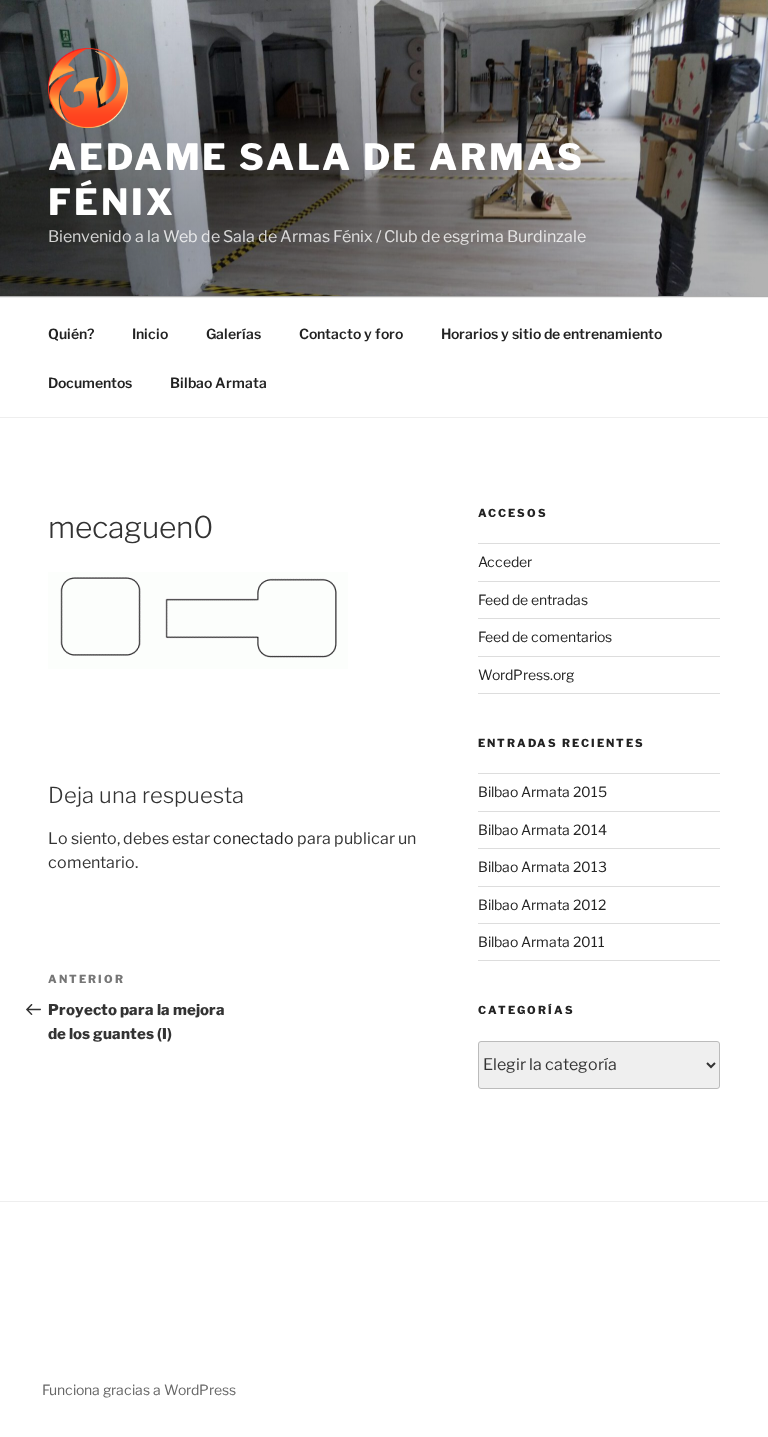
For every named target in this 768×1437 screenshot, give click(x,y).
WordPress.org (526, 674)
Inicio (150, 333)
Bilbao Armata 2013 (542, 866)
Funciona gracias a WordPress (139, 1389)
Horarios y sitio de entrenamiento (551, 333)
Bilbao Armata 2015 (542, 791)
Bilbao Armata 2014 (542, 829)
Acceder (505, 561)
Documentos (90, 382)
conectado (253, 838)
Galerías (233, 333)
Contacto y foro (351, 333)
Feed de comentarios (545, 636)
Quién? (71, 333)
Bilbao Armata (218, 382)
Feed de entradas (533, 599)
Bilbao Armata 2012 (542, 904)
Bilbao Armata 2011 (541, 941)
